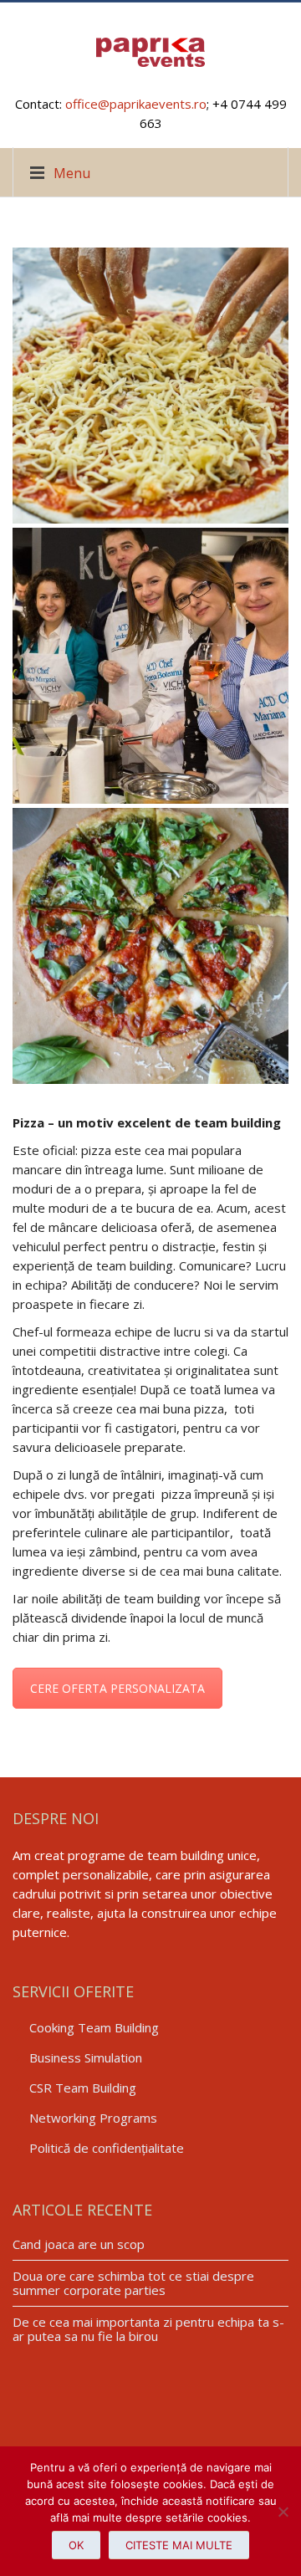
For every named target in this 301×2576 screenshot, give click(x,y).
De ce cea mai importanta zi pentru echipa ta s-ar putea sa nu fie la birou (148, 2329)
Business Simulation (86, 2057)
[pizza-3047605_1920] (150, 386)
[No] (280, 2512)
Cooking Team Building (94, 2027)
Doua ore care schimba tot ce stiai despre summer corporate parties (133, 2283)
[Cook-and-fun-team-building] (150, 666)
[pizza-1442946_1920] (150, 946)
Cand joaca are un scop (79, 2244)
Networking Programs (93, 2118)
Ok (76, 2545)
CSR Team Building (83, 2088)
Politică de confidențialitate (107, 2148)
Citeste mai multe (179, 2545)
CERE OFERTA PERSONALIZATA (117, 1688)
